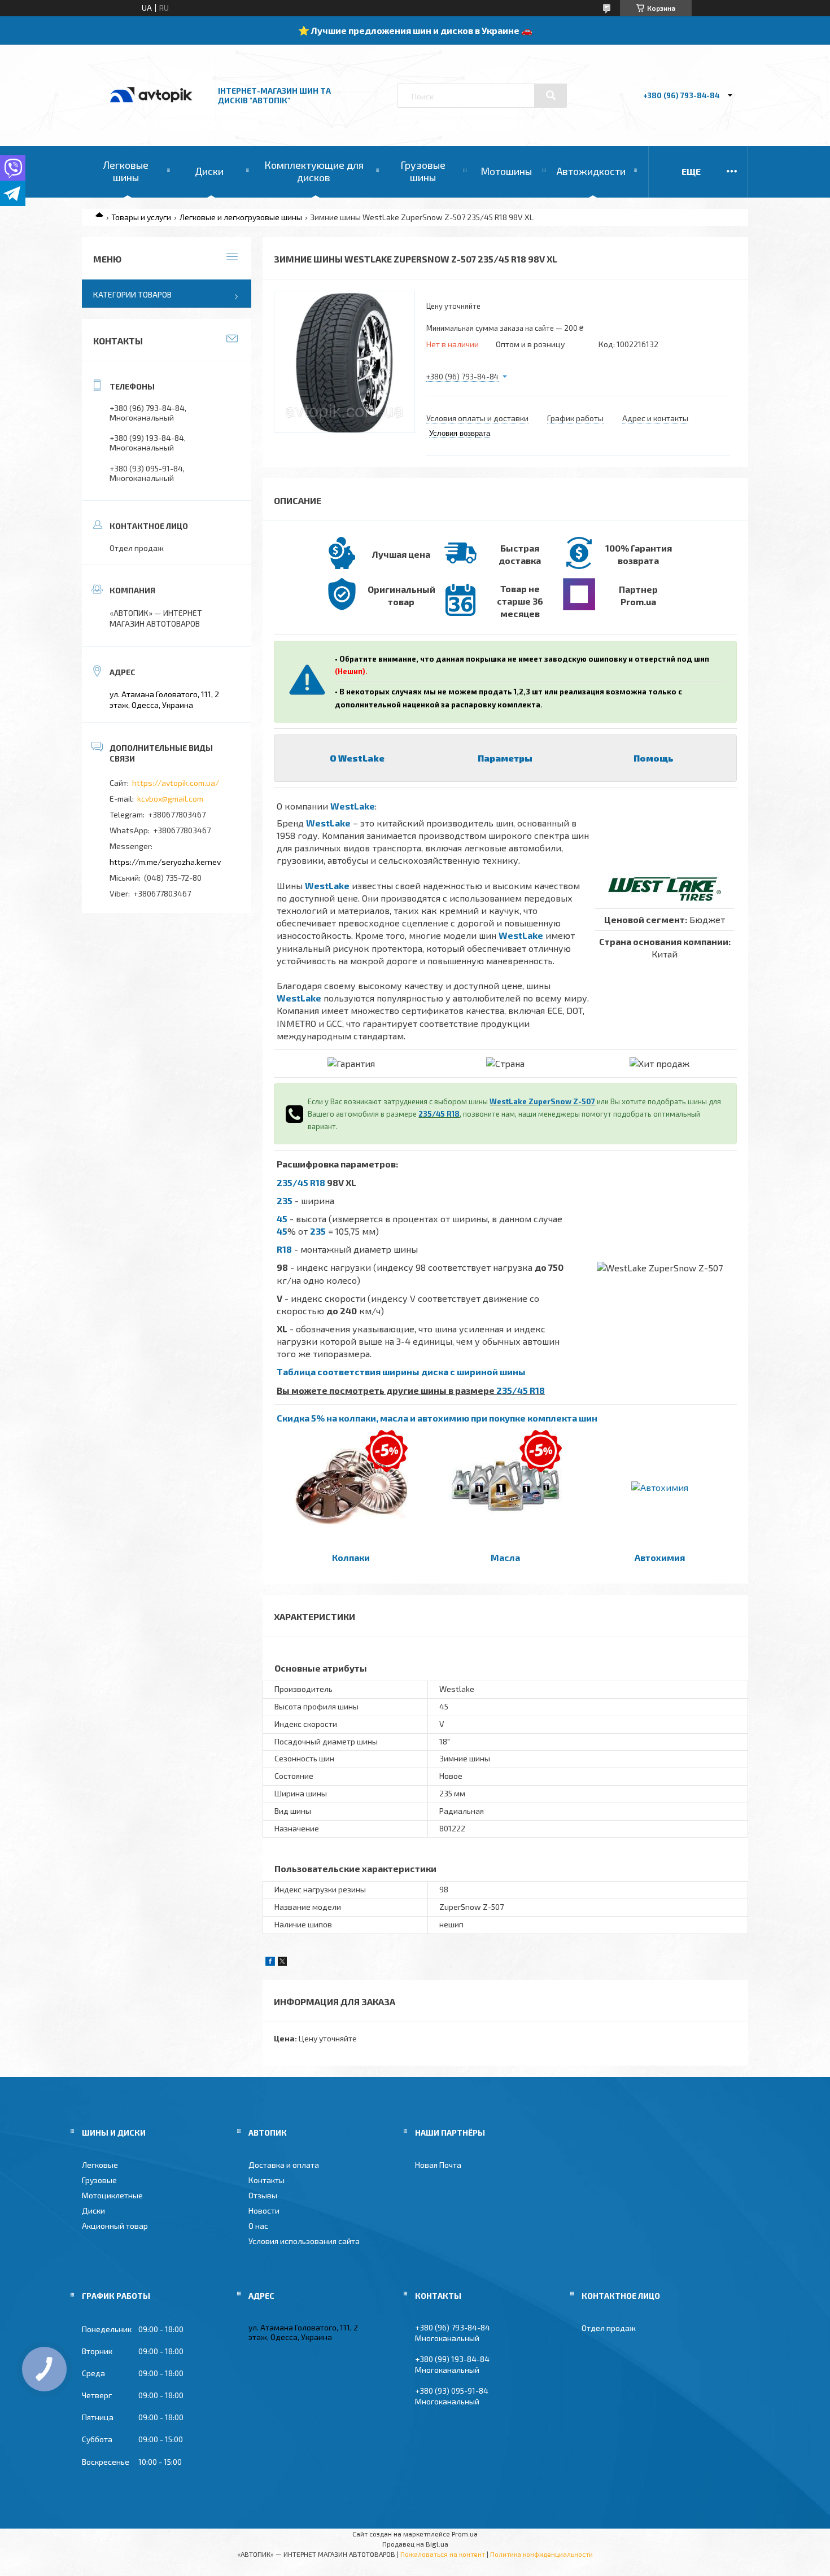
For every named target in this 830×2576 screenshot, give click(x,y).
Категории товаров (132, 294)
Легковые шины (126, 171)
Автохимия (660, 1557)
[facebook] (270, 1963)
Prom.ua (465, 2534)
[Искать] (551, 95)
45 (282, 1219)
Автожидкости (591, 171)
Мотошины (506, 171)
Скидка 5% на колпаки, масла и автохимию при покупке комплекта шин (437, 1418)
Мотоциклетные (112, 2195)
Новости (264, 2210)
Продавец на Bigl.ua (415, 2544)
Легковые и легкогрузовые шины (241, 217)
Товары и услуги (141, 217)
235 (285, 1200)
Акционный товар (115, 2226)
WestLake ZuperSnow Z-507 (542, 1101)
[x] (282, 1963)
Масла (505, 1557)
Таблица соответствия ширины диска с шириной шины (401, 1372)
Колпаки (351, 1557)
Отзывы (263, 2195)
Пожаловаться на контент (443, 2554)
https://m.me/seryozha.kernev (165, 862)
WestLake (353, 806)
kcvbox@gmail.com (170, 799)
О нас (258, 2226)
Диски (209, 171)
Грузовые (99, 2180)
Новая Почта (438, 2165)
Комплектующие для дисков (314, 171)
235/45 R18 (439, 1114)
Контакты (267, 2180)
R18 (284, 1249)
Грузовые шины (423, 171)
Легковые (100, 2165)
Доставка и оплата (284, 2165)
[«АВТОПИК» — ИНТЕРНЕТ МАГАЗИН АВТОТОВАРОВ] (151, 114)
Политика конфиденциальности (541, 2554)
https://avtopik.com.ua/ (176, 783)
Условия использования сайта (304, 2241)
